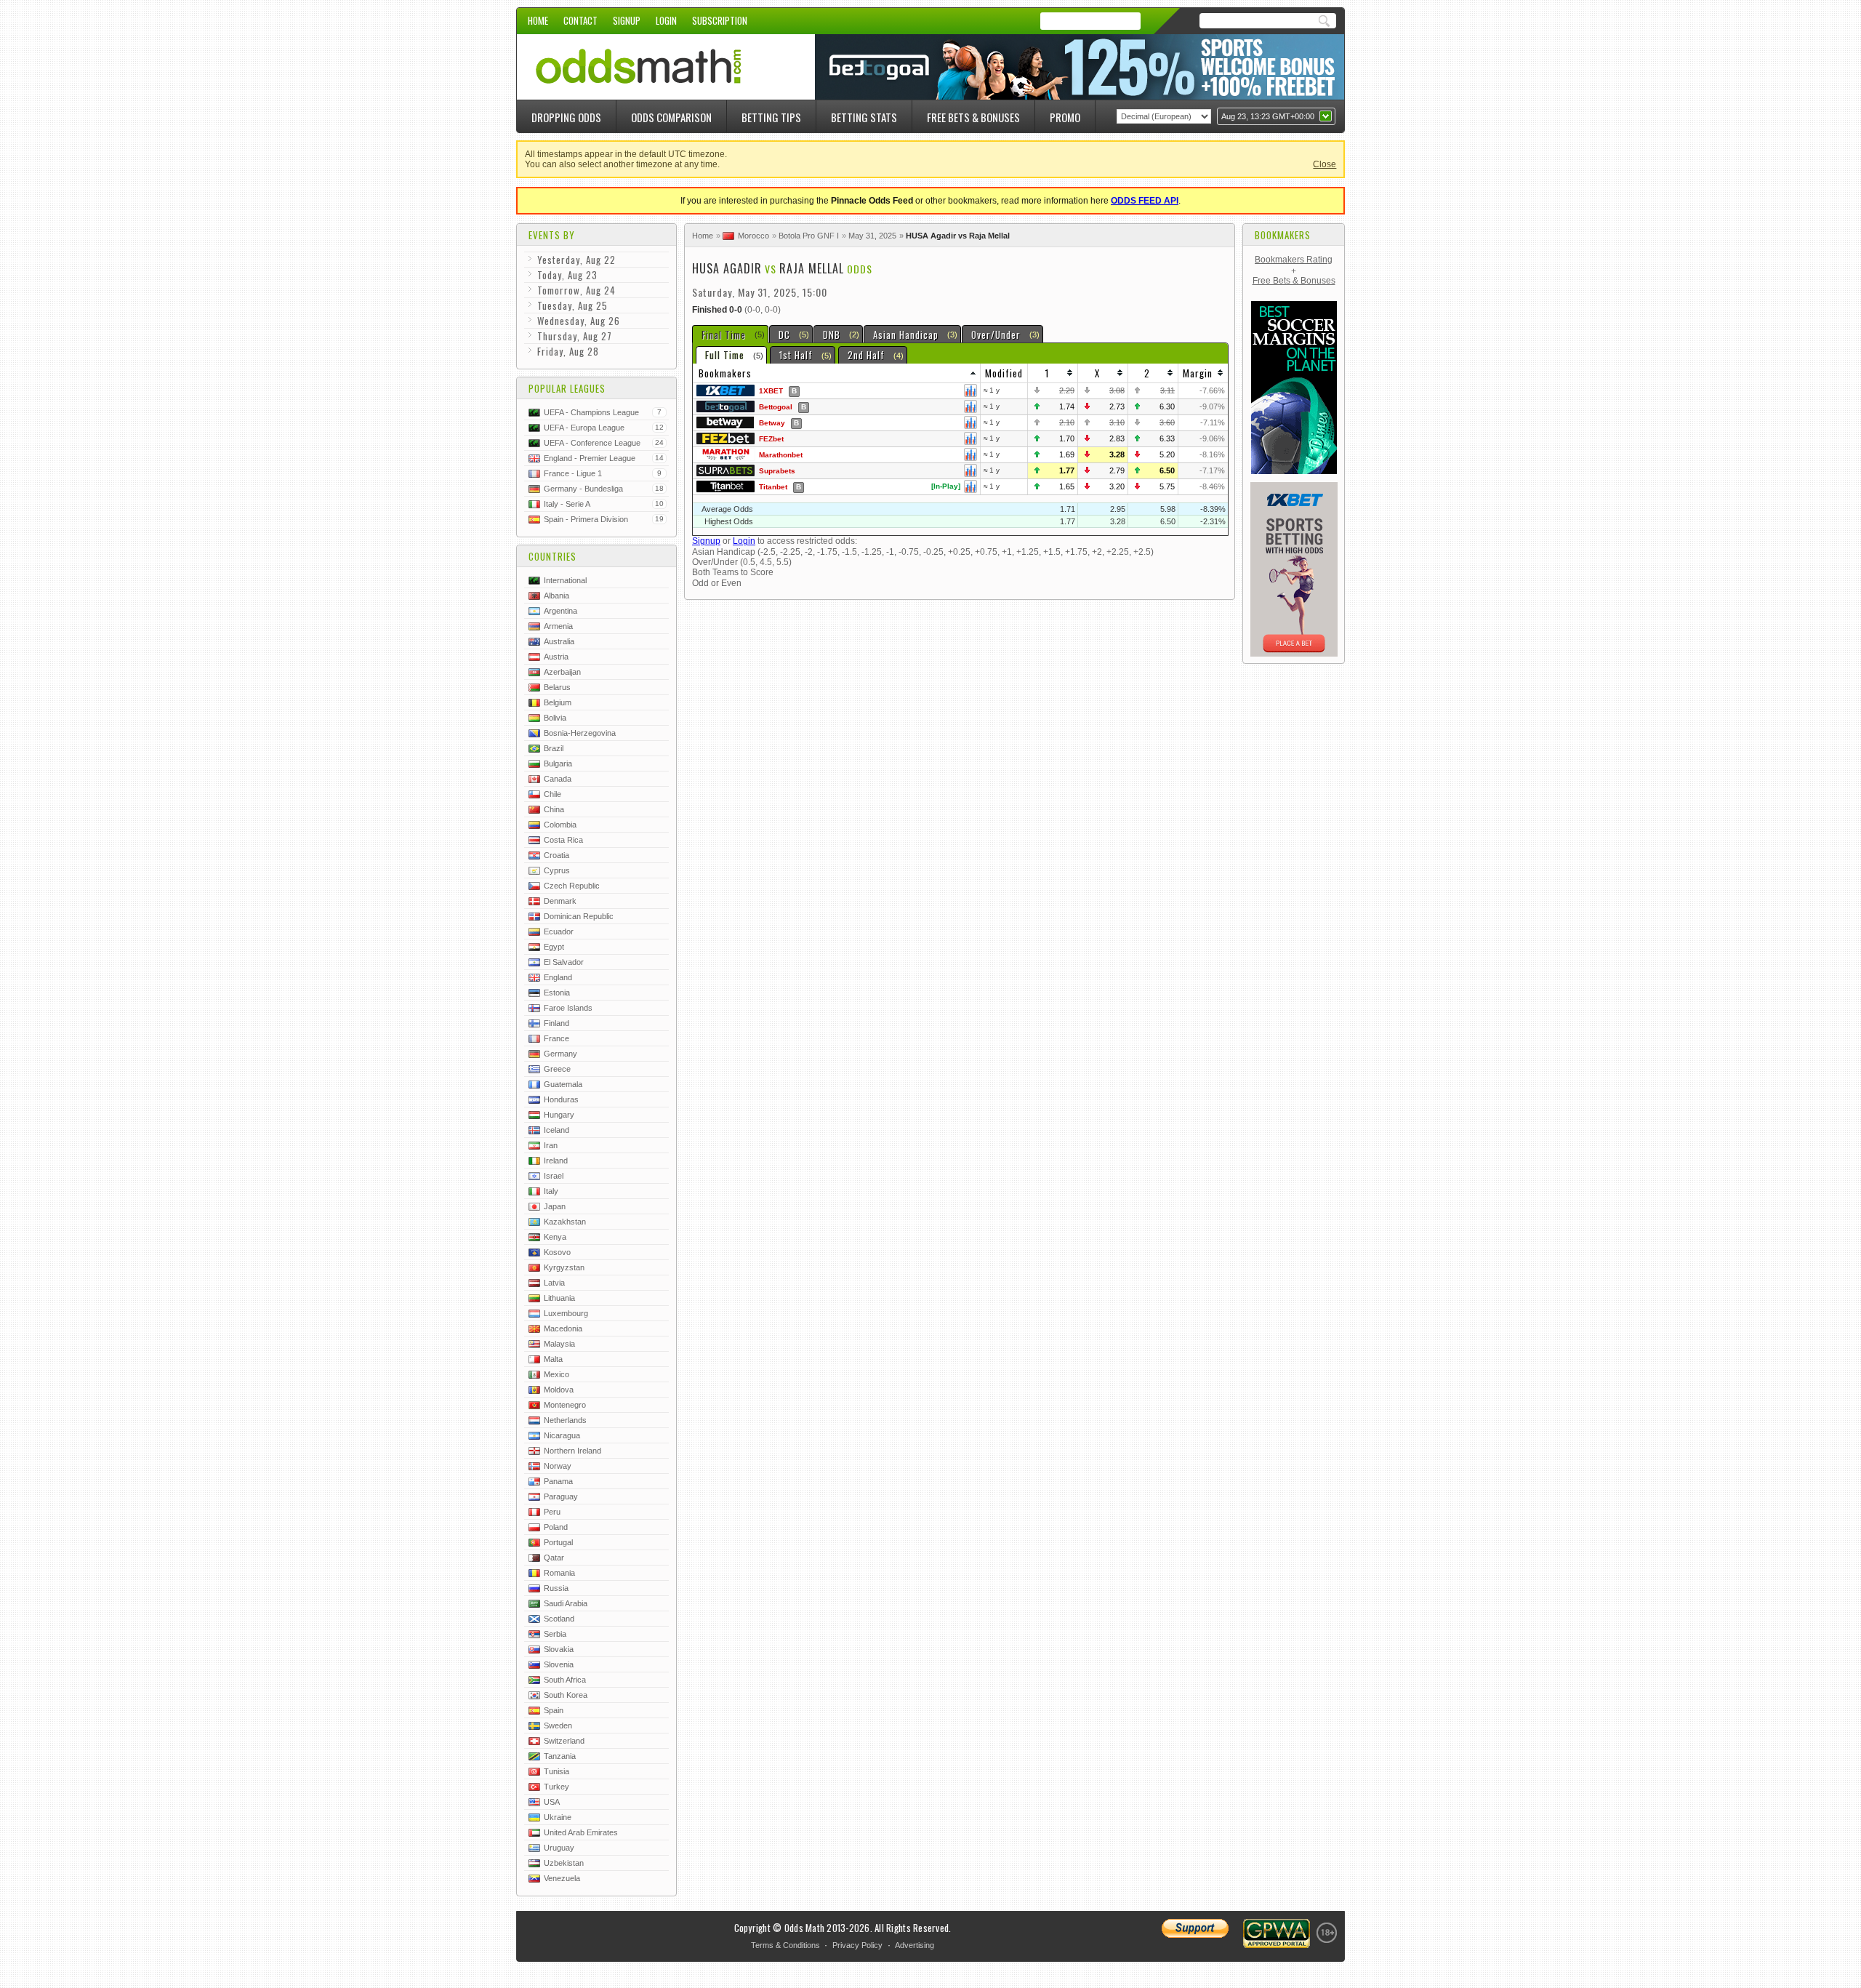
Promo (1065, 117)
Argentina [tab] (560, 611)
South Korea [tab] (566, 1695)
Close (1325, 164)
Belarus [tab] (557, 687)
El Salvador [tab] (564, 962)
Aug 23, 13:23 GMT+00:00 (1268, 116)
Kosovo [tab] (557, 1252)
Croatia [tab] (556, 855)
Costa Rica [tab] (563, 840)
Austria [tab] (556, 657)
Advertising (915, 1945)
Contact (580, 20)
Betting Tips (771, 117)
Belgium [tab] (558, 702)
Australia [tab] (559, 641)
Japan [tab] (555, 1206)
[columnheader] (837, 373)
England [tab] (558, 977)
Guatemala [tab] (563, 1084)
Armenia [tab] (558, 626)
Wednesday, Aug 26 (579, 321)
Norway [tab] (558, 1466)
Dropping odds (566, 117)
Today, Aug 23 (567, 275)
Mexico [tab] (556, 1374)
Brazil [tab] (554, 748)
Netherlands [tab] (565, 1420)
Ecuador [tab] (559, 931)
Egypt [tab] (554, 947)
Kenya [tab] (555, 1237)
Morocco (753, 236)
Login (666, 20)
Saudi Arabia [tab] (566, 1603)
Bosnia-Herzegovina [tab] (580, 733)
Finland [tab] (556, 1023)
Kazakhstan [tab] (565, 1222)
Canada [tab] (558, 779)
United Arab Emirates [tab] (581, 1832)
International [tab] (565, 580)
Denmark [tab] (560, 901)
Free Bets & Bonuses (973, 117)
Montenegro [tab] (565, 1405)
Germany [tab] (560, 1054)
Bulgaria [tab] (558, 763)
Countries (552, 556)
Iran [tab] (551, 1145)
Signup (627, 20)
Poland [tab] (556, 1527)
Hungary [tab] (559, 1115)
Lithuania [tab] (559, 1298)
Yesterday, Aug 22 (576, 260)
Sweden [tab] (558, 1726)
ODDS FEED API (1145, 201)
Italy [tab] (551, 1191)
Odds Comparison (671, 117)
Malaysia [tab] (559, 1344)
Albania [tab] (556, 596)
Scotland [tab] (559, 1619)
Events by (552, 235)
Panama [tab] (558, 1481)
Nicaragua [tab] (562, 1435)
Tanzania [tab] (560, 1756)
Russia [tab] (556, 1588)
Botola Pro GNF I (809, 236)
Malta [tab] (553, 1359)
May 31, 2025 (872, 236)
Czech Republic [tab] (572, 886)
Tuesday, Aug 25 (572, 305)
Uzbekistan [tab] (564, 1863)
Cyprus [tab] (557, 870)
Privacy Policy (857, 1945)
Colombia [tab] (560, 825)
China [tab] (554, 809)
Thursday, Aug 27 (575, 336)
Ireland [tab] (556, 1161)
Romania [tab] (559, 1573)
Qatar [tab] (554, 1558)
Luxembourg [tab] (566, 1313)
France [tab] (556, 1038)
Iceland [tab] (556, 1130)
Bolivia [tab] (555, 718)
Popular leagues (567, 388)
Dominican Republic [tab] (579, 916)
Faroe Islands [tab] (568, 1008)
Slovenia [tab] (559, 1664)
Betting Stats (864, 117)
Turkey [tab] (556, 1787)
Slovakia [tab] (559, 1649)
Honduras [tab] (561, 1099)
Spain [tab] (554, 1710)
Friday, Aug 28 (568, 351)
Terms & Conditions (785, 1945)
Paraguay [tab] (561, 1496)
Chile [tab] (552, 794)
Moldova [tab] (559, 1390)
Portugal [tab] (558, 1542)
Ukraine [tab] (558, 1817)
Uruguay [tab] (559, 1848)
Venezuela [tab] (562, 1878)
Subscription (720, 20)
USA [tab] (552, 1802)
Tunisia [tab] (556, 1771)
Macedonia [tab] (563, 1328)
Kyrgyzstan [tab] (564, 1267)
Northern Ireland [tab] (572, 1451)
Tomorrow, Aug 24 (576, 290)
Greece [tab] (557, 1069)
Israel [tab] (554, 1176)
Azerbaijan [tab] (562, 672)
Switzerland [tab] (564, 1741)
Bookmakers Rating (1294, 260)
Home (538, 20)
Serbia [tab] (555, 1634)
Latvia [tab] (554, 1283)
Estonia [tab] (557, 993)
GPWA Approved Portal (1277, 1933)
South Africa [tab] (565, 1680)
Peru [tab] (552, 1512)
